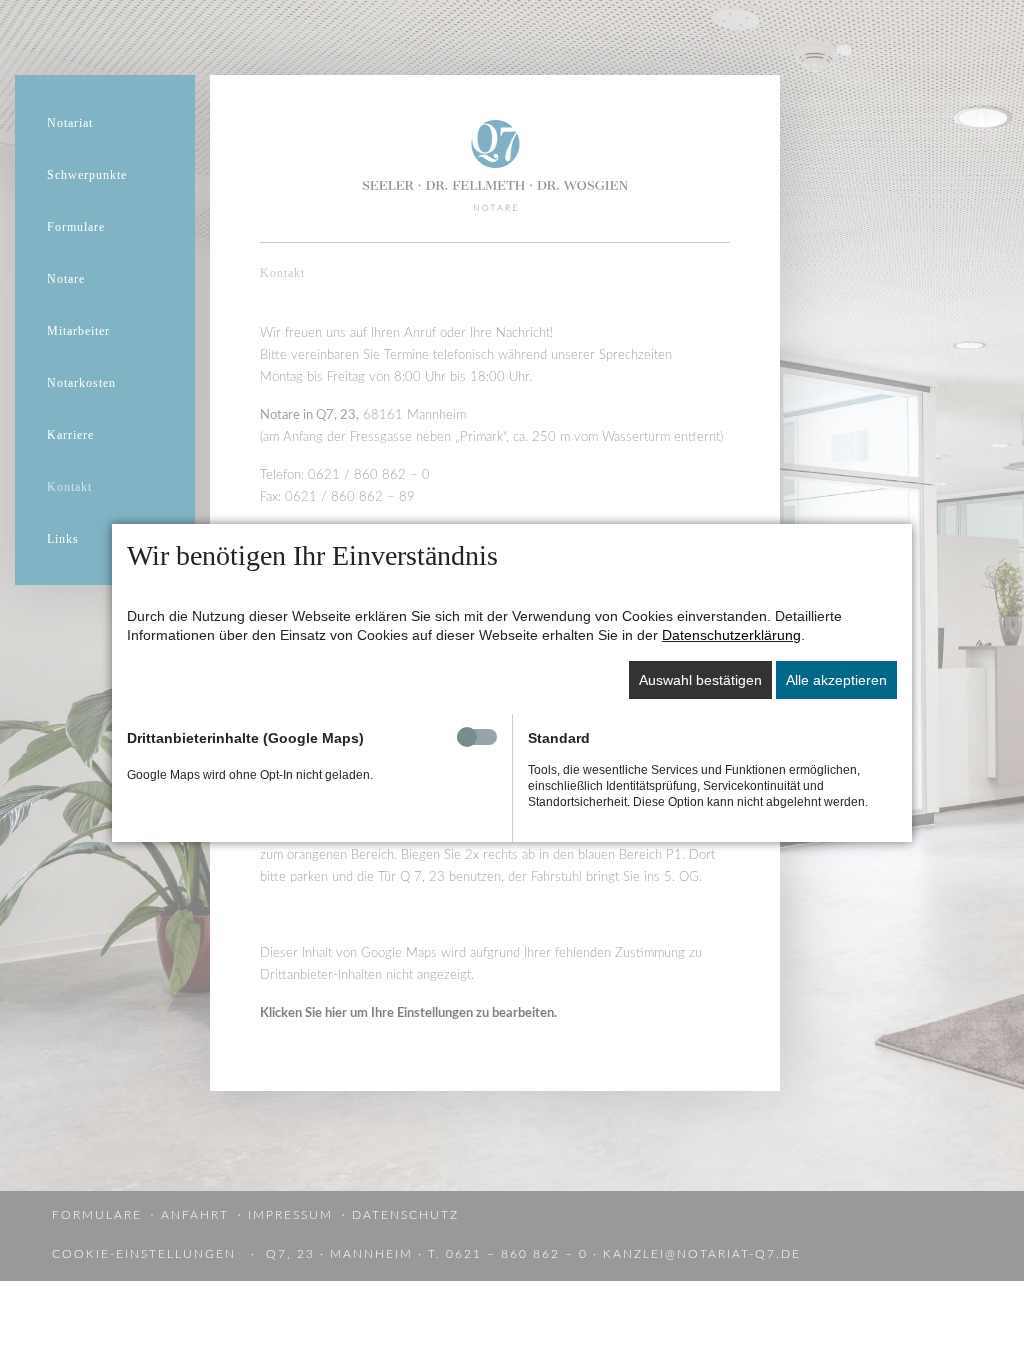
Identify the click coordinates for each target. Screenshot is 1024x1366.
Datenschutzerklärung (731, 635)
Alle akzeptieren (836, 680)
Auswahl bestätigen (700, 680)
